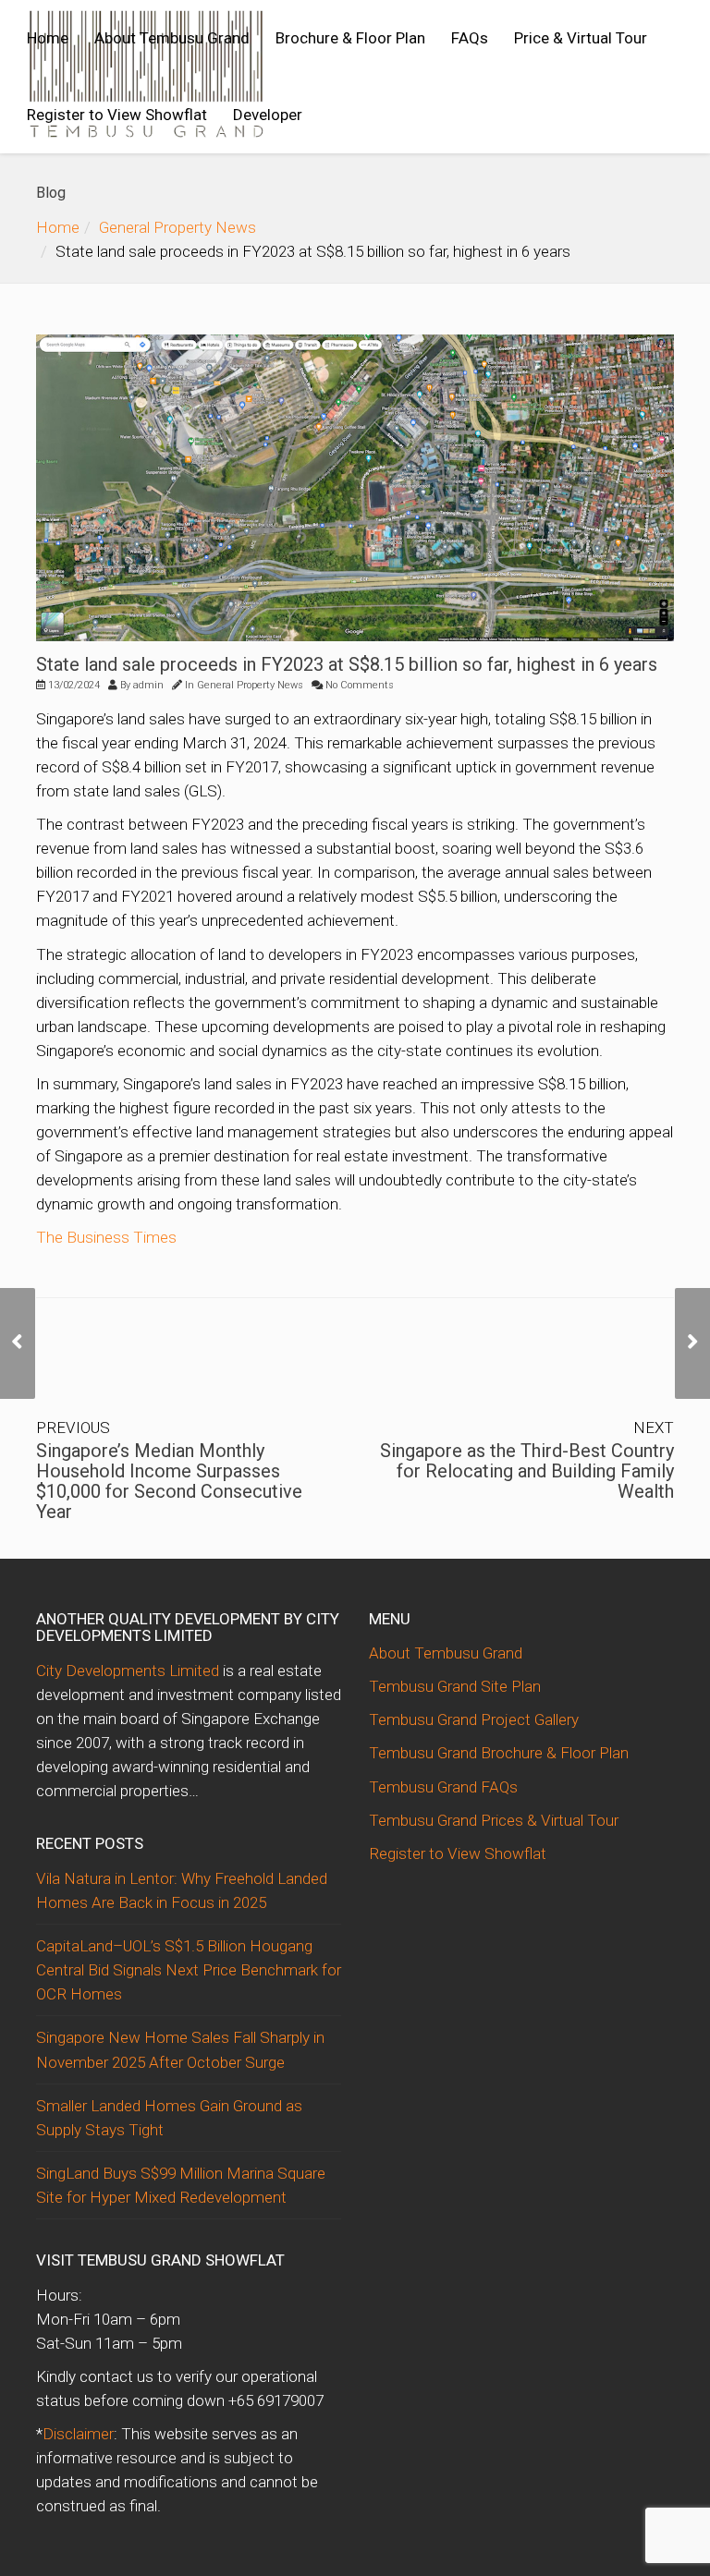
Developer (268, 115)
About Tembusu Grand (172, 38)
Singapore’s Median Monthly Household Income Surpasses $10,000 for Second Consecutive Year (169, 1481)
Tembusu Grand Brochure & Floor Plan (499, 1753)
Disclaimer (78, 2434)
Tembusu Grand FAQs (443, 1787)
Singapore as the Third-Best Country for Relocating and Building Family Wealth (527, 1471)
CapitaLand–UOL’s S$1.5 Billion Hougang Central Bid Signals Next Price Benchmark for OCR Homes (189, 1970)
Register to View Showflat (117, 115)
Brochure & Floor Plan (350, 38)
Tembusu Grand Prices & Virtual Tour (494, 1820)
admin (148, 685)
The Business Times (106, 1237)
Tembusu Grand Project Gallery (474, 1719)
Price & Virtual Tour (581, 38)
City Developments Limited (128, 1671)
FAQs (470, 38)
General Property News (177, 227)
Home (48, 38)
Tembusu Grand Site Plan (455, 1686)
